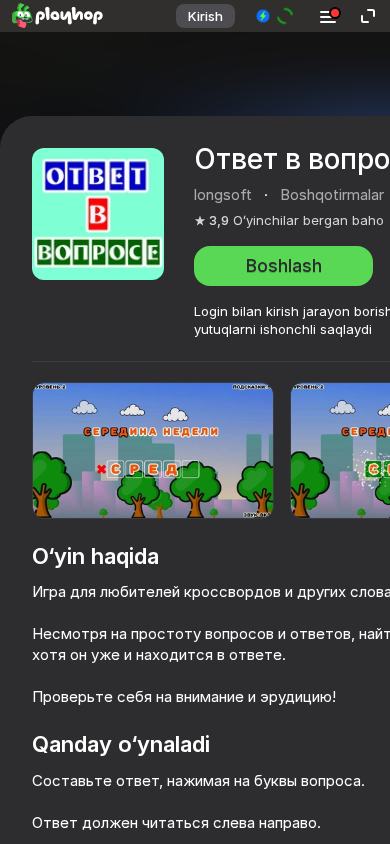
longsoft (223, 194)
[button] (275, 16)
